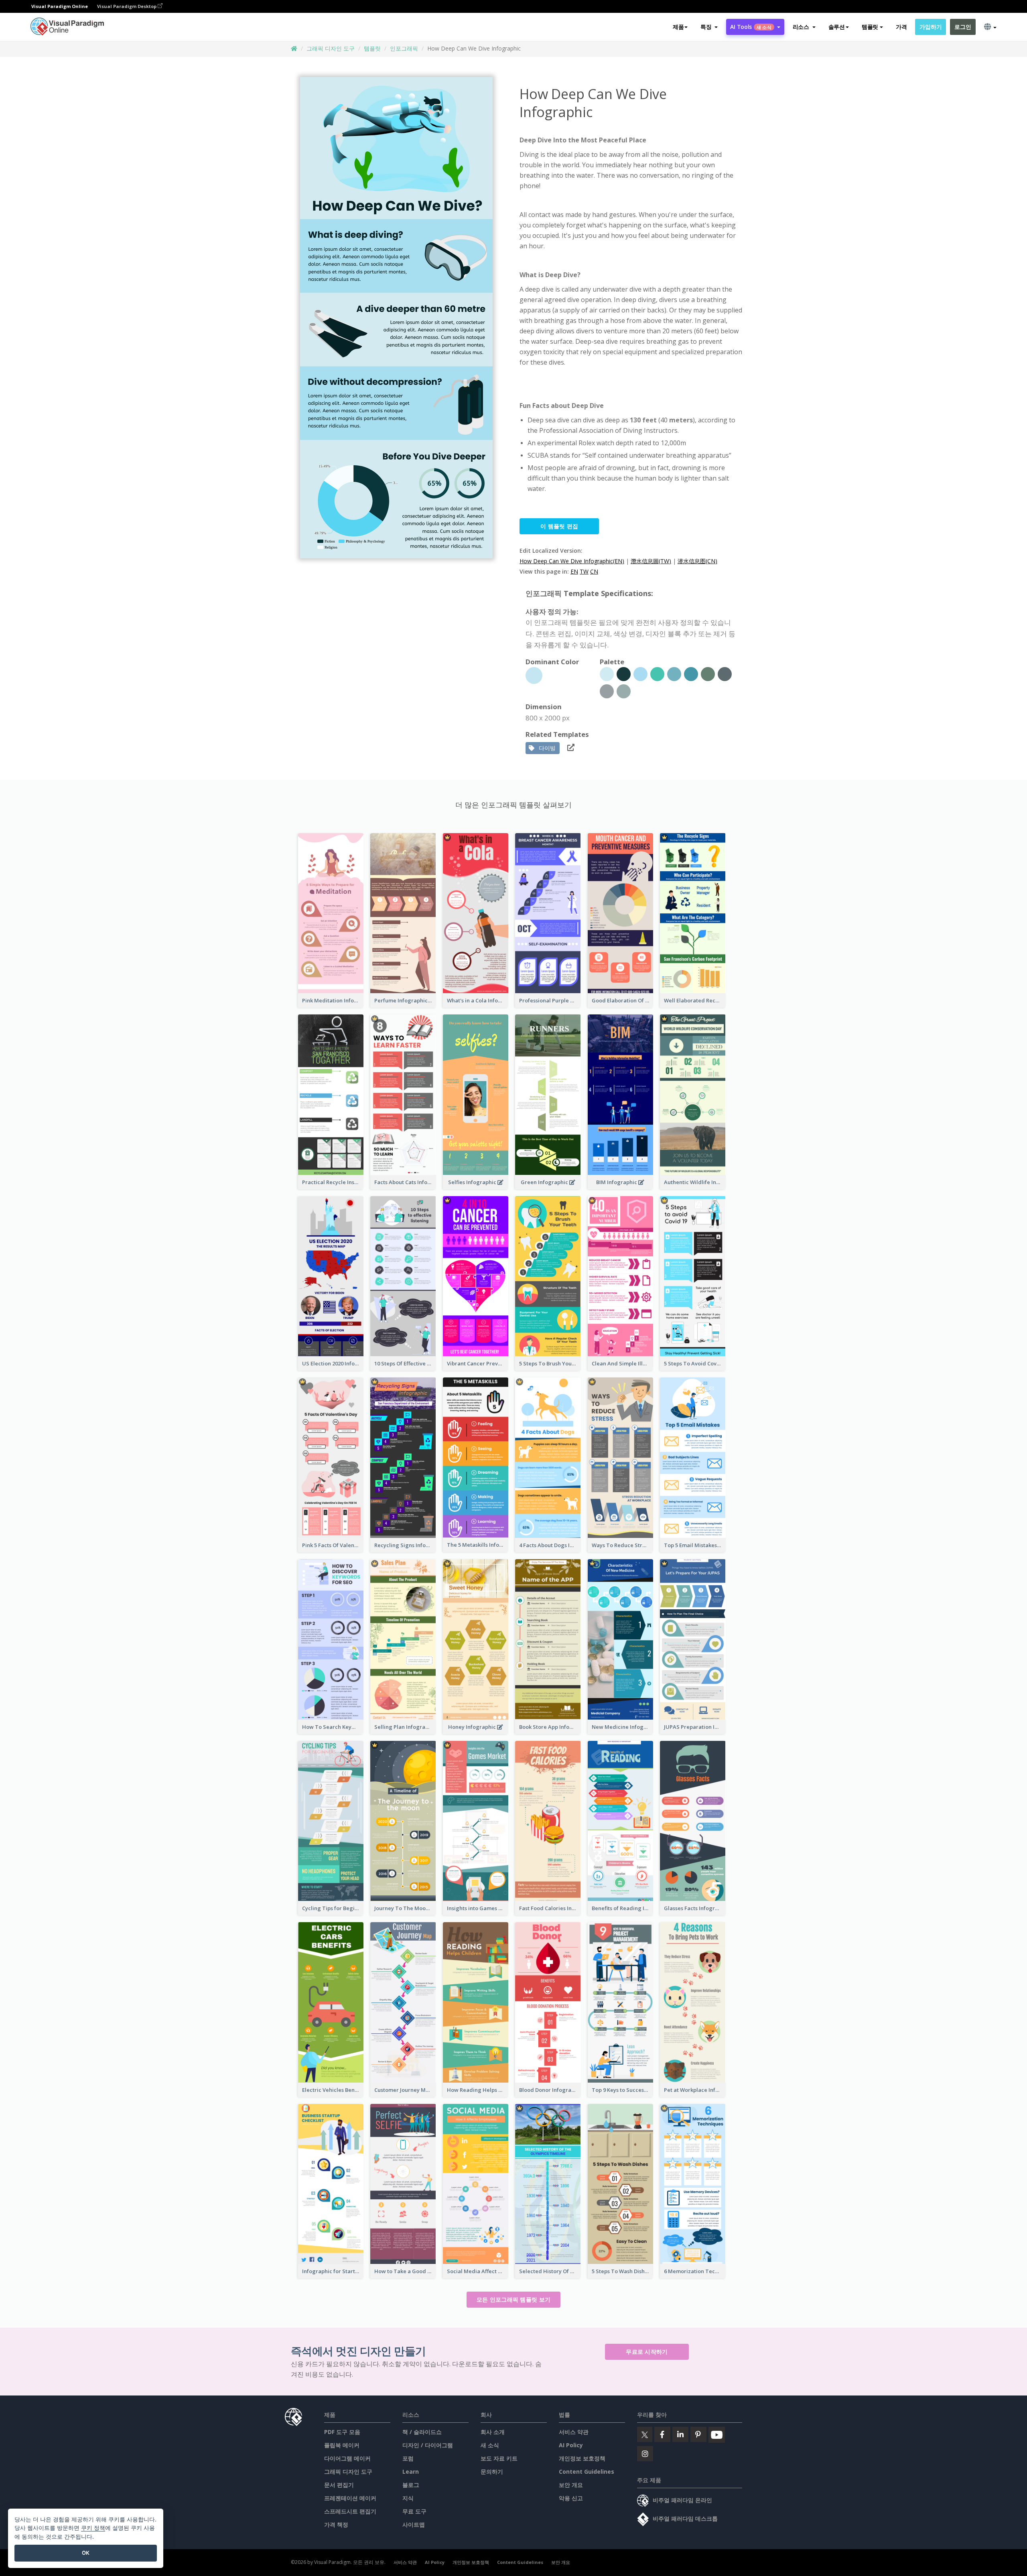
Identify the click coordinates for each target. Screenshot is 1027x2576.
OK (86, 2553)
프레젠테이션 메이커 (350, 2498)
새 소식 (490, 2445)
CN (594, 571)
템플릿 (372, 48)
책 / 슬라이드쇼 (422, 2432)
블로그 (411, 2485)
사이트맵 (414, 2524)
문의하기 (492, 2472)
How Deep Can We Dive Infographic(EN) (572, 561)
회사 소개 (493, 2432)
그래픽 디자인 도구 (331, 48)
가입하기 (931, 27)
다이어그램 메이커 (347, 2458)
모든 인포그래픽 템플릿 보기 (514, 2299)
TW (584, 571)
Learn (411, 2472)
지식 (408, 2498)
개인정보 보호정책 (582, 2458)
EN (574, 571)
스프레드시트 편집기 (350, 2511)
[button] (709, 27)
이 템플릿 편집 (559, 526)
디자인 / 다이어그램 (428, 2445)
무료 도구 (414, 2511)
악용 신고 (571, 2498)
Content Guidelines (587, 2472)
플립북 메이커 (342, 2445)
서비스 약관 (574, 2432)
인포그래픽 (404, 48)
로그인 (963, 27)
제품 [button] (678, 27)
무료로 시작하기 (647, 2352)
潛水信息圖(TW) (651, 561)
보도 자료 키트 (499, 2458)
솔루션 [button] (837, 27)
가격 (901, 27)
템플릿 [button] (870, 27)
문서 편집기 (339, 2485)
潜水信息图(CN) (697, 561)
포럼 (408, 2458)
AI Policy (571, 2445)
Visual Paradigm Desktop (127, 6)
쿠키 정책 (93, 2528)
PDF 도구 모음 (342, 2432)
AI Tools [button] (751, 27)
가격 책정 (336, 2524)
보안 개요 (571, 2485)
